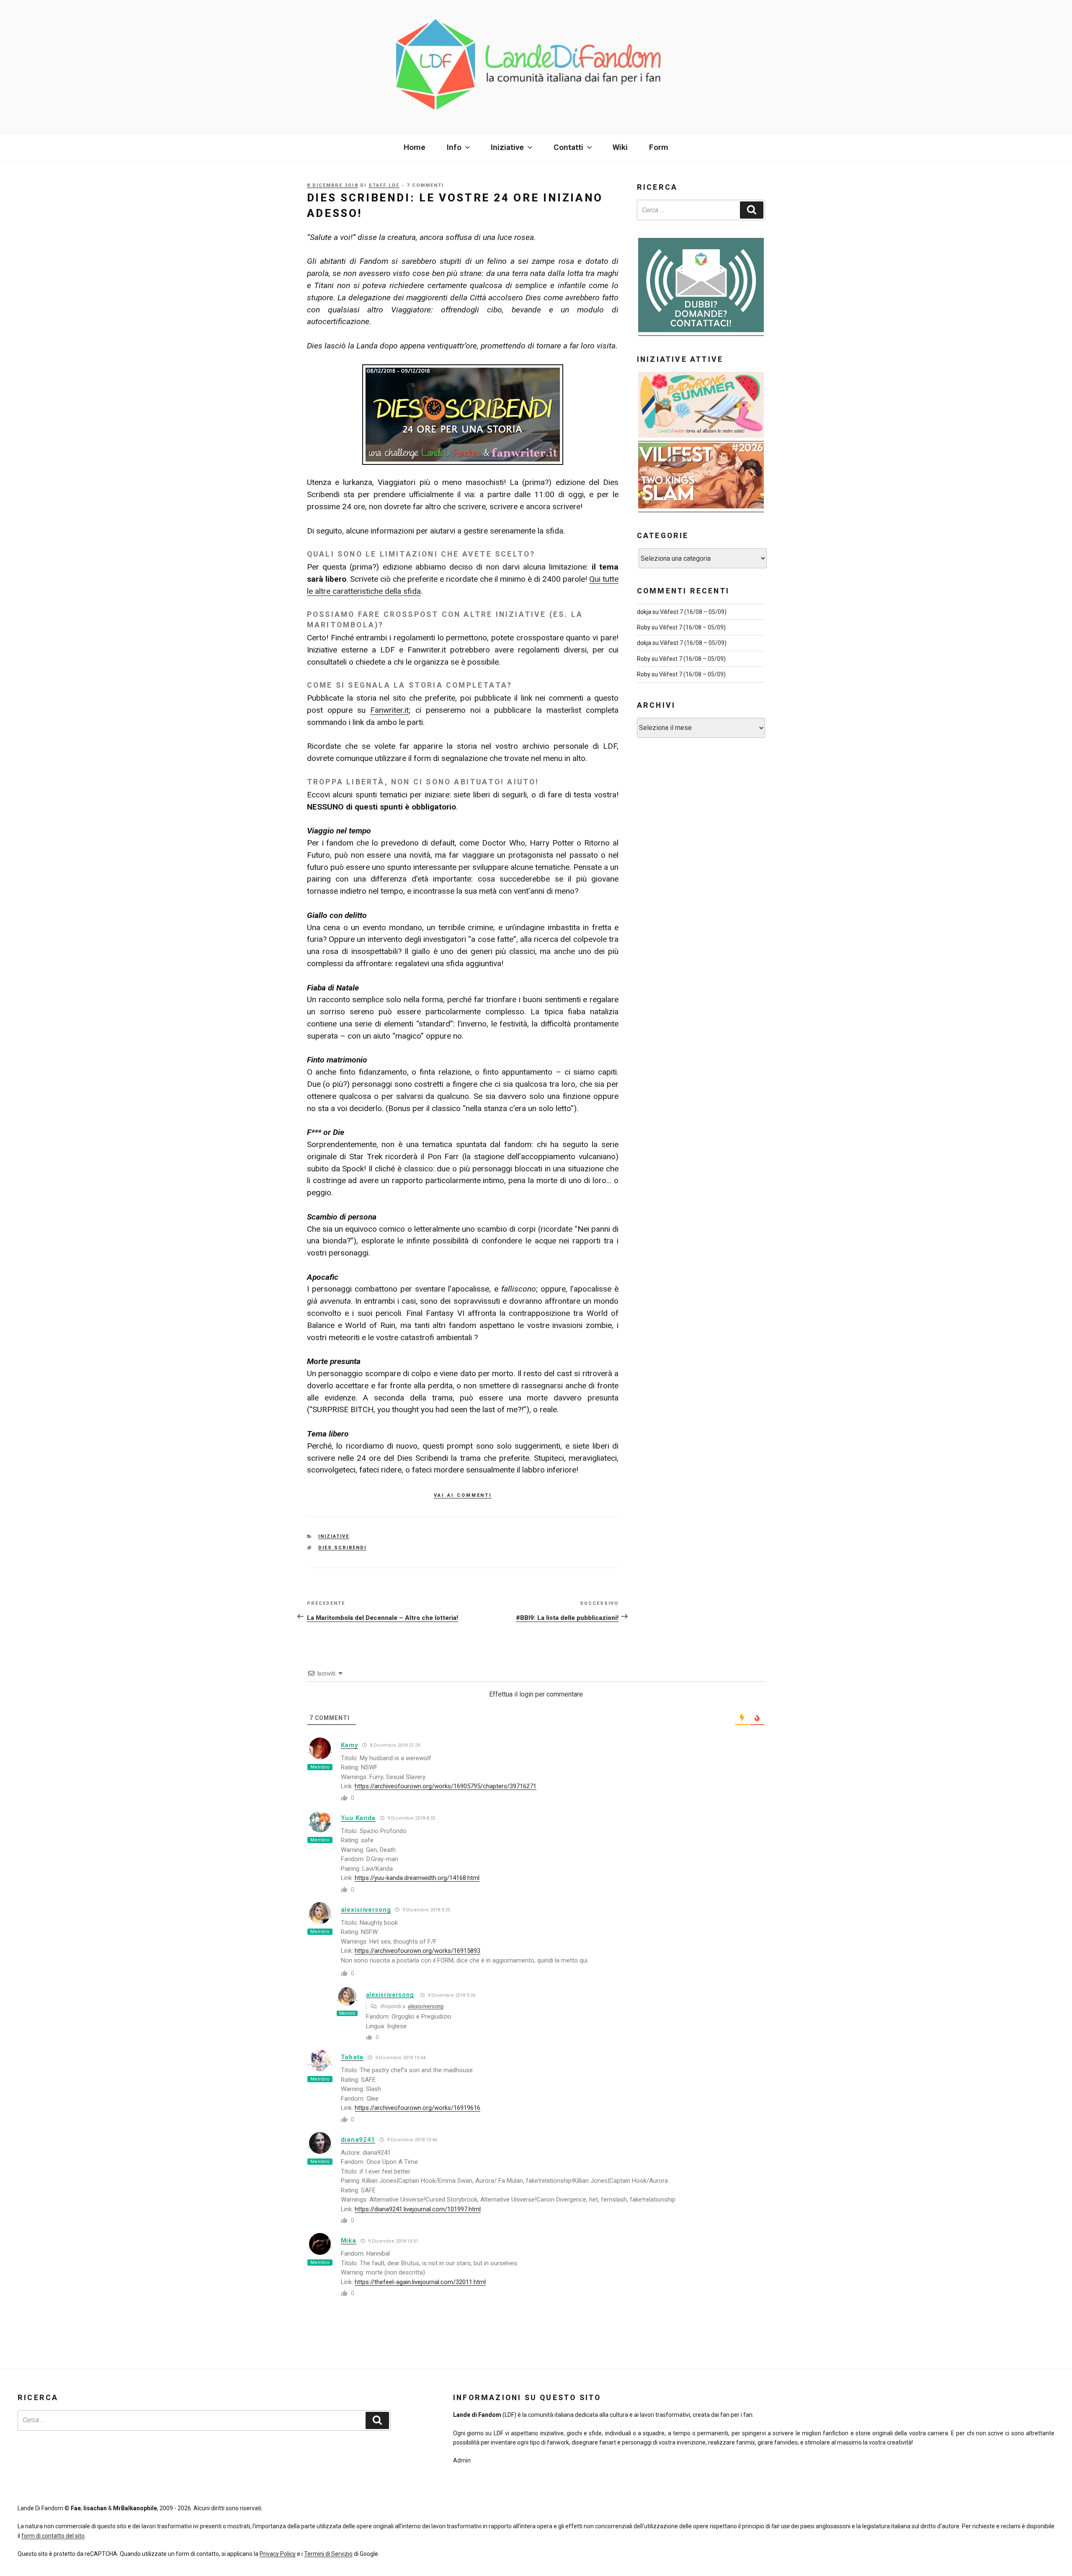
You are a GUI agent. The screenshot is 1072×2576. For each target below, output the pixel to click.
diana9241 (358, 2140)
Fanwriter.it (389, 710)
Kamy (349, 1745)
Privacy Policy (278, 2554)
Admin (462, 2460)
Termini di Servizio (328, 2554)
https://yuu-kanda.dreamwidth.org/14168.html (417, 1878)
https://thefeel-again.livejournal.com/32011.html (420, 2282)
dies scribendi (342, 1548)
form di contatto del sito (53, 2536)
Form (659, 147)
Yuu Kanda (358, 1818)
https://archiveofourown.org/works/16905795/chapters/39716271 (446, 1786)
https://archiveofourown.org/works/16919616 (417, 2108)
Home (415, 147)
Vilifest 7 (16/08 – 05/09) (693, 612)
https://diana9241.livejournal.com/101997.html (418, 2209)
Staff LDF (384, 185)
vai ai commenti (463, 1494)
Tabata (352, 2057)
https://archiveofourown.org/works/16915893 (417, 1951)
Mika (349, 2241)
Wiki (620, 147)
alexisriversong (366, 1910)
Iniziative (334, 1536)
